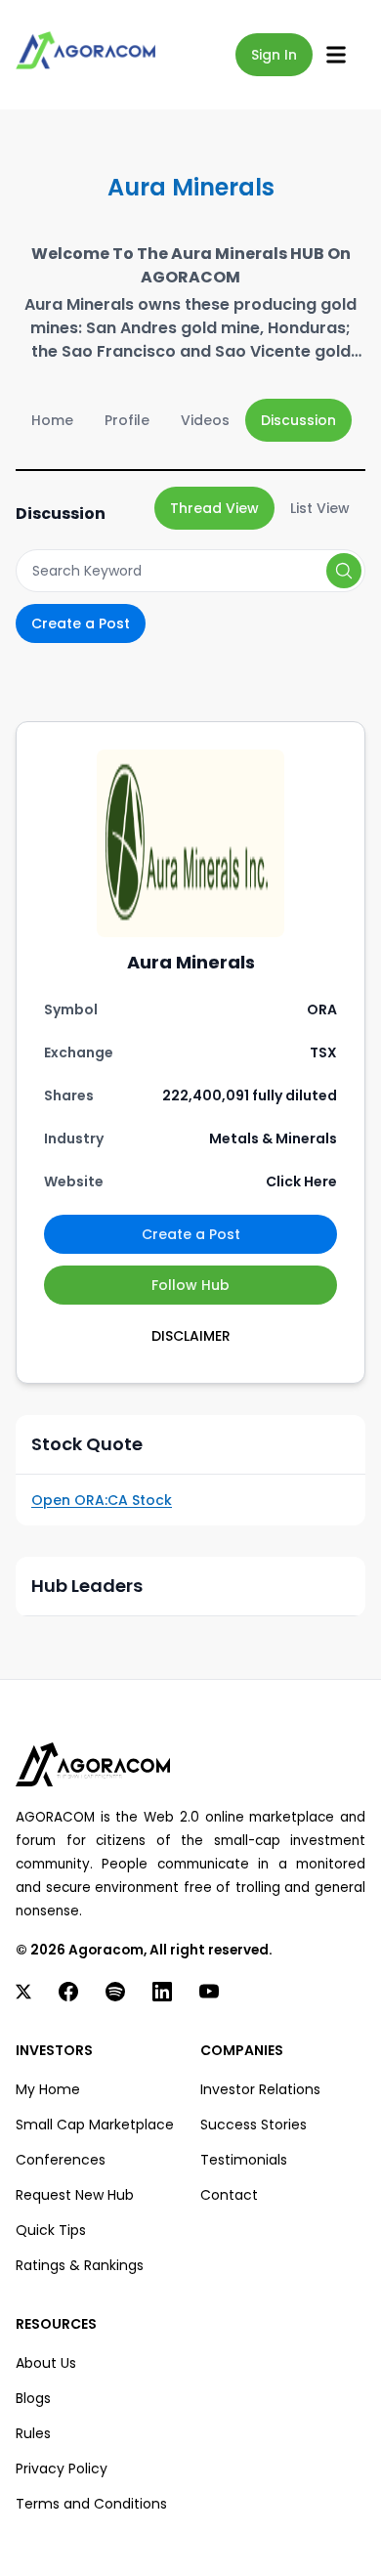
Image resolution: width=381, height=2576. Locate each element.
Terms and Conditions (91, 2504)
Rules (33, 2433)
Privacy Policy (62, 2469)
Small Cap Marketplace (95, 2125)
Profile (127, 420)
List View (320, 508)
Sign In (274, 55)
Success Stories (254, 2125)
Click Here (301, 1181)
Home (52, 420)
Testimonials (244, 2160)
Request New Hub (75, 2195)
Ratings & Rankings (80, 2265)
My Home (48, 2089)
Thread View (214, 508)
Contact (229, 2195)
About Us (46, 2363)
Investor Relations (260, 2089)
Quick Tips (51, 2230)
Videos (205, 420)
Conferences (61, 2160)
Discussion (298, 420)
